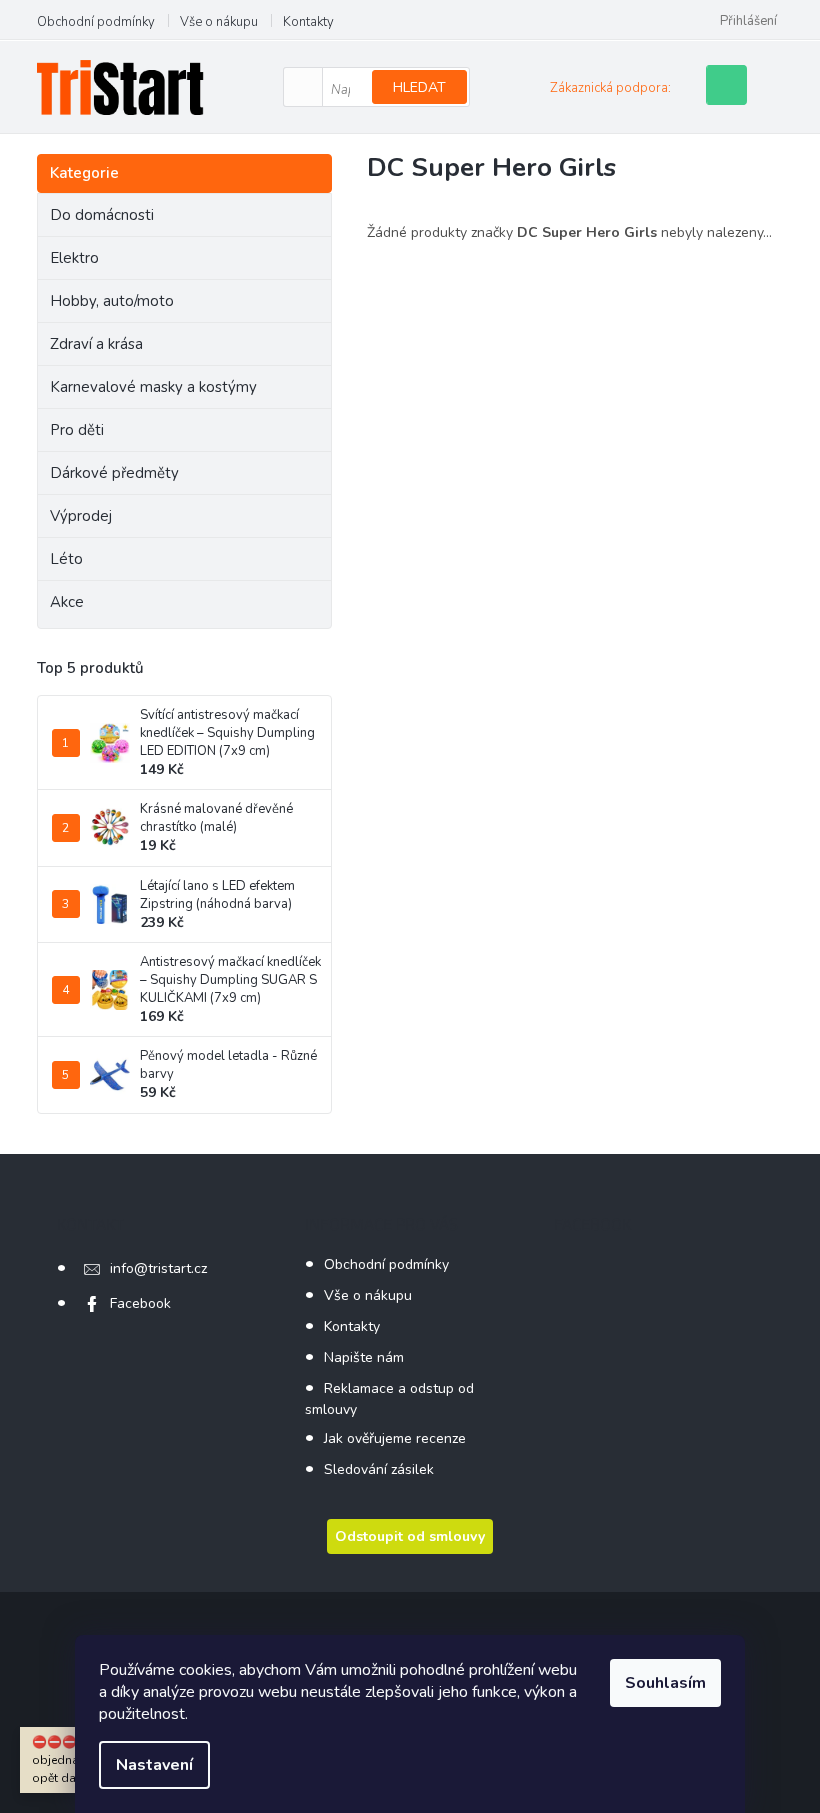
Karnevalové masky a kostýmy (153, 387)
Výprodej (81, 516)
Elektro (74, 258)
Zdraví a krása (96, 344)
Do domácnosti (102, 215)
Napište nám (364, 1357)
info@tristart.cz (158, 1268)
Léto (66, 559)
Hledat (419, 87)
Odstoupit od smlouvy (410, 1536)
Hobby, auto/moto (112, 301)
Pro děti (77, 430)
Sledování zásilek (379, 1469)
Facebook (140, 1303)
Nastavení (154, 1765)
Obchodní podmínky (96, 22)
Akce (67, 602)
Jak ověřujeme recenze (395, 1438)
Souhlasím (665, 1683)
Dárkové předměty (114, 473)
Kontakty (308, 22)
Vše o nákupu (219, 22)
